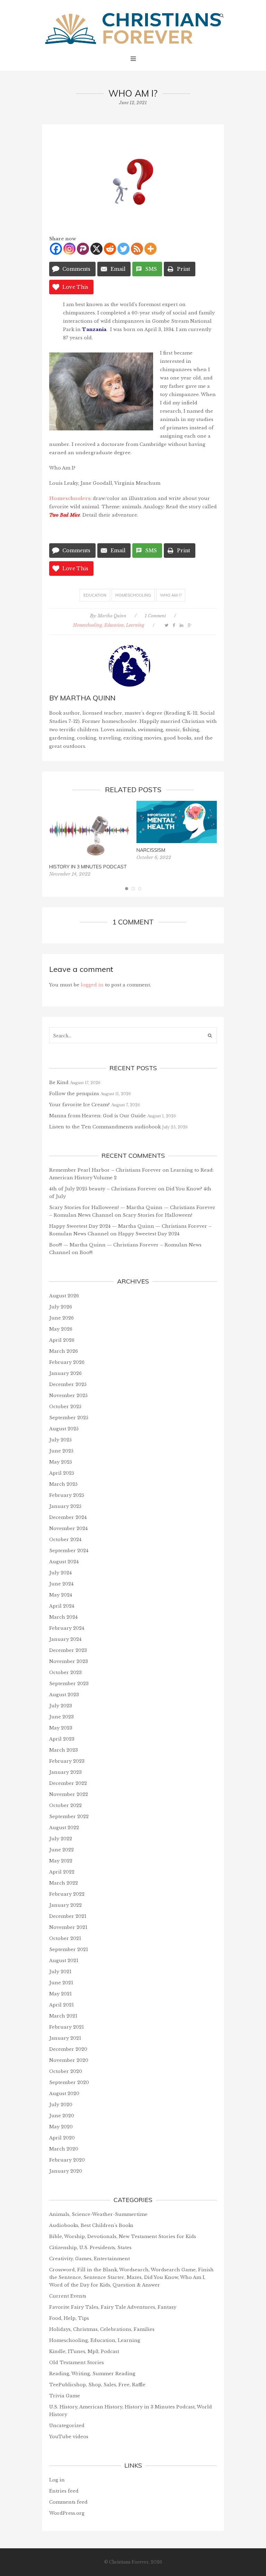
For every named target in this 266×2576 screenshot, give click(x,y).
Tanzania (94, 329)
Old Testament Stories (77, 2363)
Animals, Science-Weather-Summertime (98, 2214)
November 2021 (68, 1927)
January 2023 (65, 1772)
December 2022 (68, 1783)
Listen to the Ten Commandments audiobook (105, 1127)
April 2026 (62, 1340)
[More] (150, 249)
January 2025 (65, 1506)
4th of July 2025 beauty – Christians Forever (103, 1189)
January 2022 (65, 1905)
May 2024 (61, 1595)
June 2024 (61, 1584)
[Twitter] (123, 249)
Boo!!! (86, 1253)
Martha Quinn (112, 616)
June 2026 (61, 1318)
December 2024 (68, 1517)
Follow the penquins (74, 1094)
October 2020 (66, 2071)
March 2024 (63, 1617)
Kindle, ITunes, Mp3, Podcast (84, 2351)
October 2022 (65, 1805)
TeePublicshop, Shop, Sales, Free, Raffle (97, 2385)
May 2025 (61, 1462)
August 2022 (64, 1828)
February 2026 (67, 1362)
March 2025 (63, 1484)
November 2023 (69, 1661)
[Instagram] (69, 249)
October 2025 (65, 1407)
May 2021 (60, 1994)
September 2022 (69, 1817)
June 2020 (62, 2116)
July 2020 (61, 2105)
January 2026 (65, 1373)
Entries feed (64, 2491)
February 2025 (67, 1495)
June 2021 (61, 1983)
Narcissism (151, 850)
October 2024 (65, 1540)
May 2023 (61, 1728)
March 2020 (64, 2149)
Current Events (68, 2296)
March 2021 (63, 2016)
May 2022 (61, 1861)
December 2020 (68, 2049)
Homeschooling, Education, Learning (109, 625)
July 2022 (61, 1839)
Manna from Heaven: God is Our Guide (97, 1116)
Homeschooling (133, 595)
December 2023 (68, 1650)
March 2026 (64, 1351)
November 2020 (69, 2060)
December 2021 (68, 1916)
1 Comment (155, 616)
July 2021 (60, 1972)
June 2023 (61, 1717)
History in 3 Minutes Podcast (88, 867)
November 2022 (69, 1794)
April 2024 (62, 1606)
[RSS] (137, 249)
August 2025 (64, 1429)
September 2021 (69, 1949)
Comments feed (68, 2502)
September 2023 (69, 1684)
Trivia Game (65, 2396)
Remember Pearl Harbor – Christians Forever (105, 1170)
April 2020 (62, 2138)
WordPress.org (67, 2513)
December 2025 (68, 1384)
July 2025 (60, 1440)
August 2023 (64, 1695)
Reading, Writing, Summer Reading (92, 2374)
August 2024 (64, 1562)
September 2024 (69, 1551)
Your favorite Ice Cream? (79, 1105)
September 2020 (69, 2082)
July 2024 (60, 1573)
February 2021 (66, 2027)
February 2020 (67, 2160)
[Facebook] (56, 249)
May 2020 (61, 2127)
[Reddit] (110, 249)
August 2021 (64, 1961)
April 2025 (62, 1473)
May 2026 (61, 1329)
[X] (96, 249)
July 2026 (61, 1307)
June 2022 (61, 1850)
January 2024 (65, 1639)
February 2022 (67, 1894)
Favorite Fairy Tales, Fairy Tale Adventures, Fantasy (113, 2307)
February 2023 (67, 1761)
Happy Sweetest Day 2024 (149, 1234)
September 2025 (69, 1418)
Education (95, 595)
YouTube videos (69, 2437)
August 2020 (64, 2094)
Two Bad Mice (65, 515)
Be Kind (59, 1083)
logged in (92, 985)
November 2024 (68, 1528)
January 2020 (66, 2171)
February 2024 (67, 1628)
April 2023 (62, 1739)
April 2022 (62, 1872)
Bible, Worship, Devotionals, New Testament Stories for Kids (123, 2237)
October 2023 (65, 1672)
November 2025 (68, 1396)
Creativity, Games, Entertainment (90, 2259)
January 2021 (65, 2038)
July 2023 (61, 1706)
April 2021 (61, 2005)
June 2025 (61, 1451)
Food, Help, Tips (69, 2318)
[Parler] (83, 249)
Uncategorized (67, 2426)
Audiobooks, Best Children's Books (91, 2225)
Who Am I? (171, 595)
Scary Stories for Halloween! (157, 1215)
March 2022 (64, 1883)
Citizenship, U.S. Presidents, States (90, 2248)
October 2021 (65, 1938)
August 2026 (64, 1296)
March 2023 (64, 1750)
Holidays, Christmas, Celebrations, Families (102, 2329)
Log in (57, 2480)
